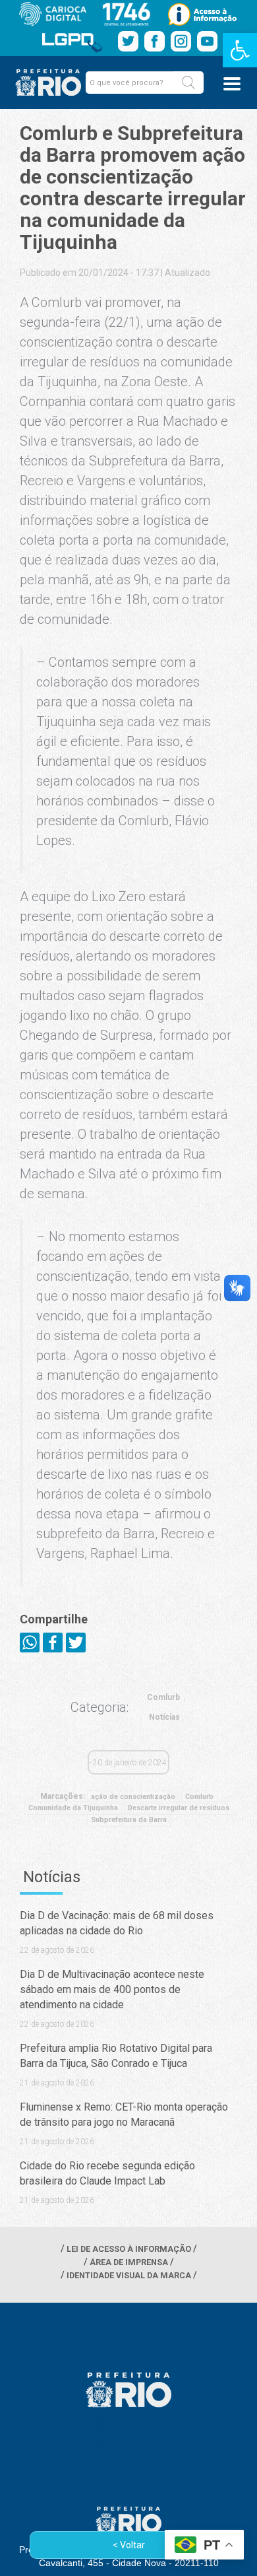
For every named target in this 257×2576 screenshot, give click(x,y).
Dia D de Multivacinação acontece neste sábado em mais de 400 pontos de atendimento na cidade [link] (112, 1989)
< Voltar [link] (129, 2545)
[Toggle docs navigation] (232, 84)
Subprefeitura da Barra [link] (129, 1820)
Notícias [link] (164, 1717)
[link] (240, 50)
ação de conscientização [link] (133, 1797)
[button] (188, 83)
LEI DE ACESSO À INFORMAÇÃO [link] (129, 2249)
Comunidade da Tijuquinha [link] (73, 1808)
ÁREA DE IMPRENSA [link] (129, 2262)
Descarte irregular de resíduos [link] (179, 1808)
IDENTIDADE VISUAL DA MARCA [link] (129, 2275)
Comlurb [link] (163, 1697)
